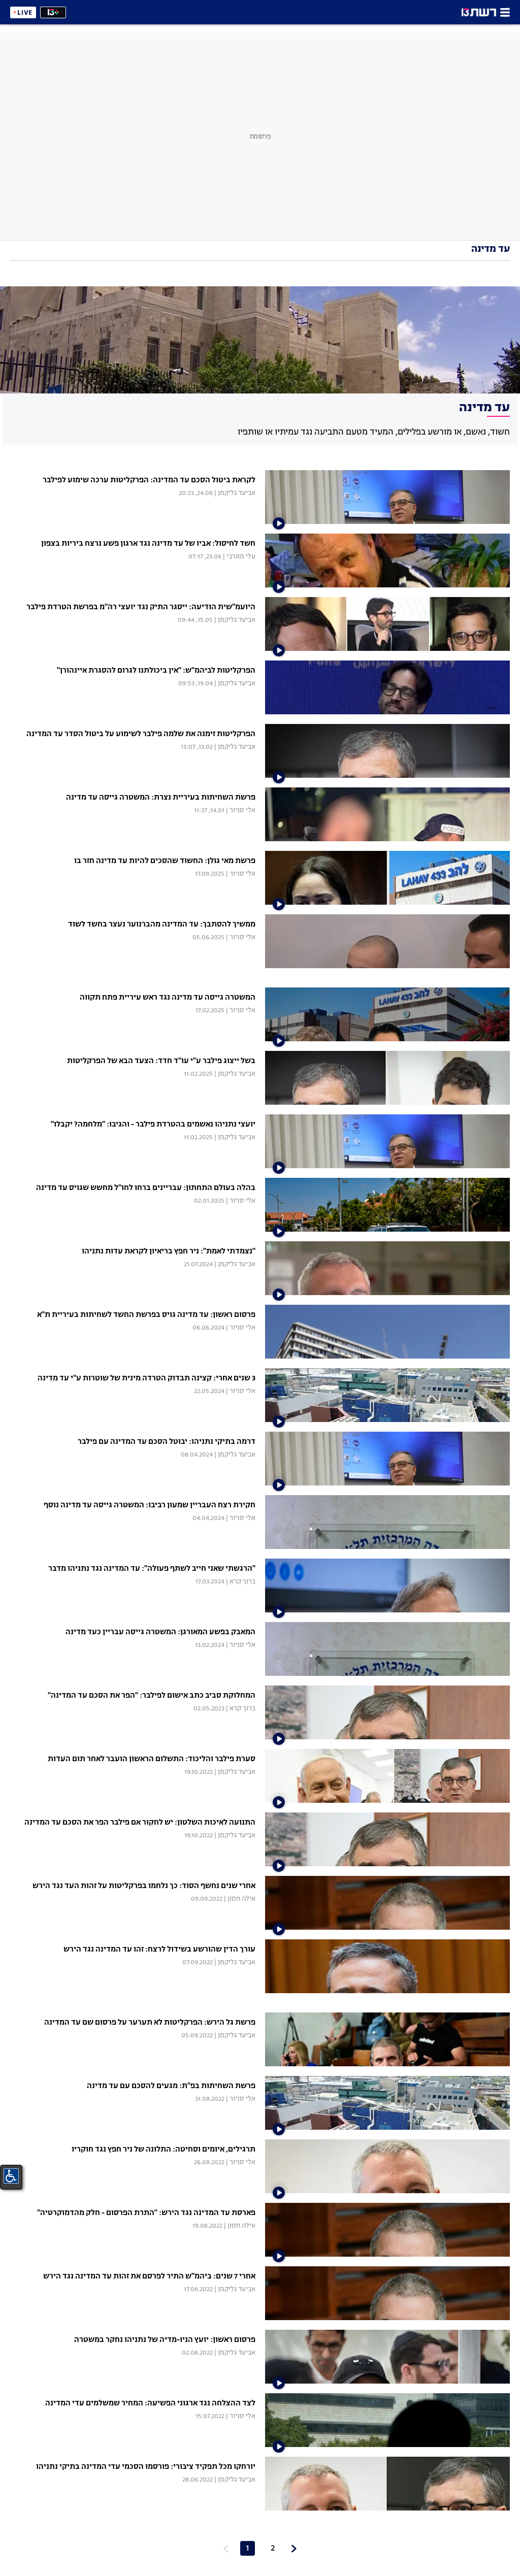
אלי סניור (242, 811)
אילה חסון (241, 1899)
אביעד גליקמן (237, 493)
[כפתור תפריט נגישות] (11, 2176)
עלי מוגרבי (241, 557)
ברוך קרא (242, 1582)
